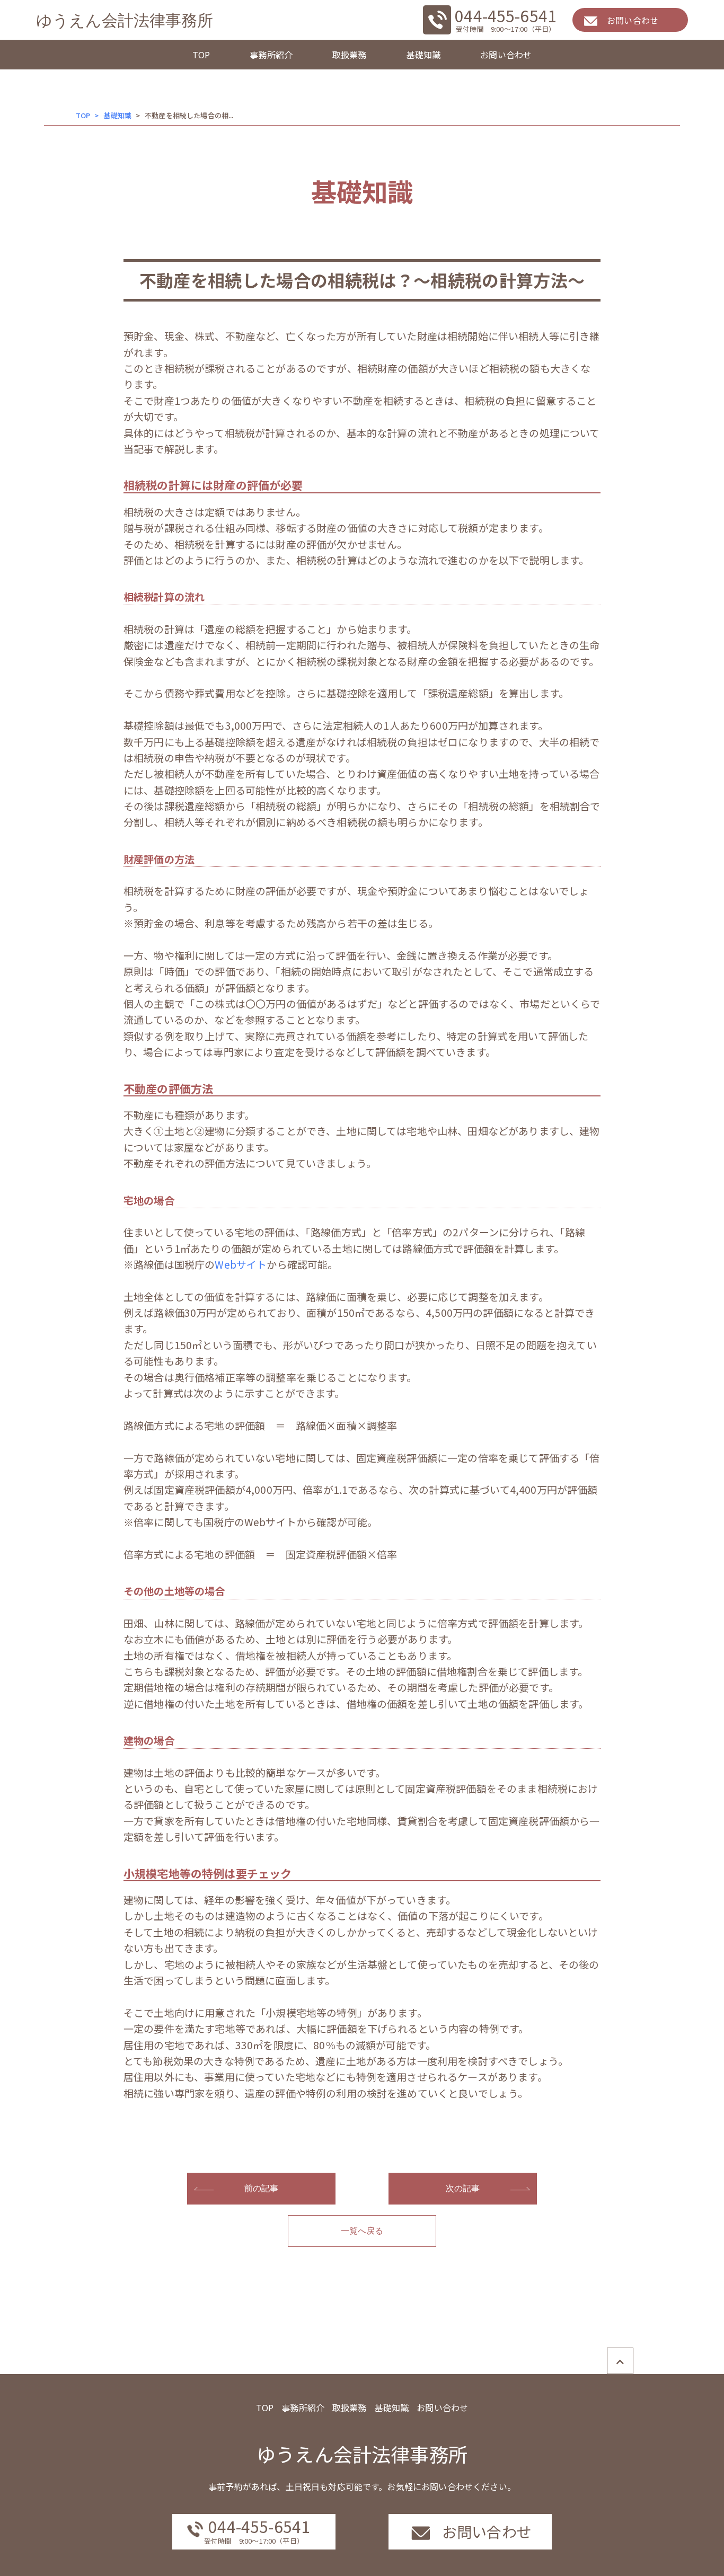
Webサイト (241, 1264)
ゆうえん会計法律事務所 (125, 20)
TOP (201, 55)
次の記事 (463, 2188)
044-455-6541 (506, 15)
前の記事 (262, 2188)
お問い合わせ (506, 55)
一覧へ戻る (362, 2231)
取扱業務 (350, 55)
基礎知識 (424, 55)
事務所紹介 (271, 55)
